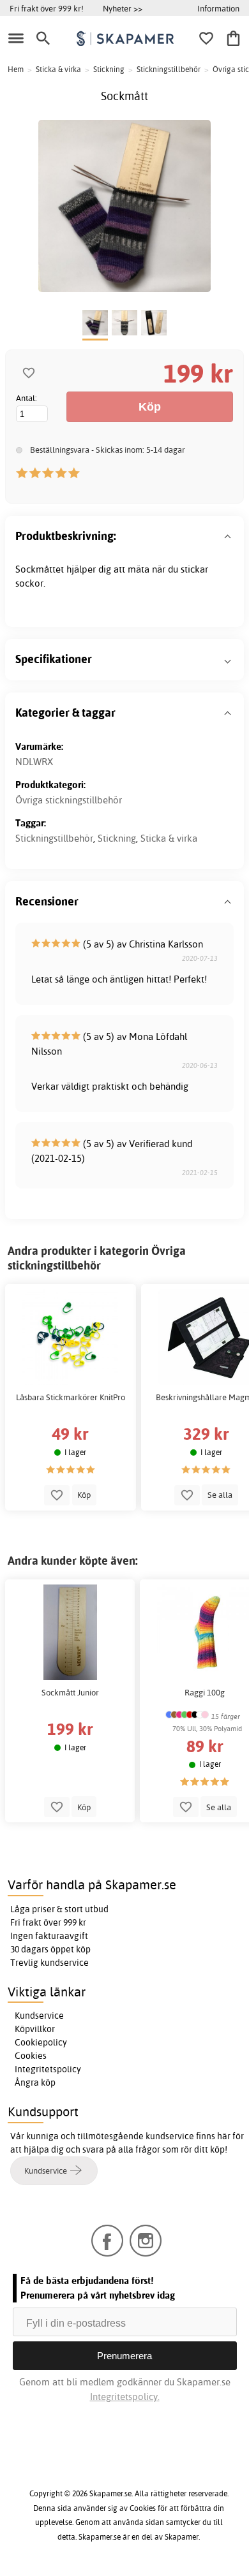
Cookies (31, 2056)
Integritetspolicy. (125, 2397)
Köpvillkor (35, 2029)
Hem (16, 69)
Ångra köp (35, 2082)
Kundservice (39, 2016)
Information (218, 8)
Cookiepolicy (41, 2042)
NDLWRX (34, 762)
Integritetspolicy (48, 2069)
